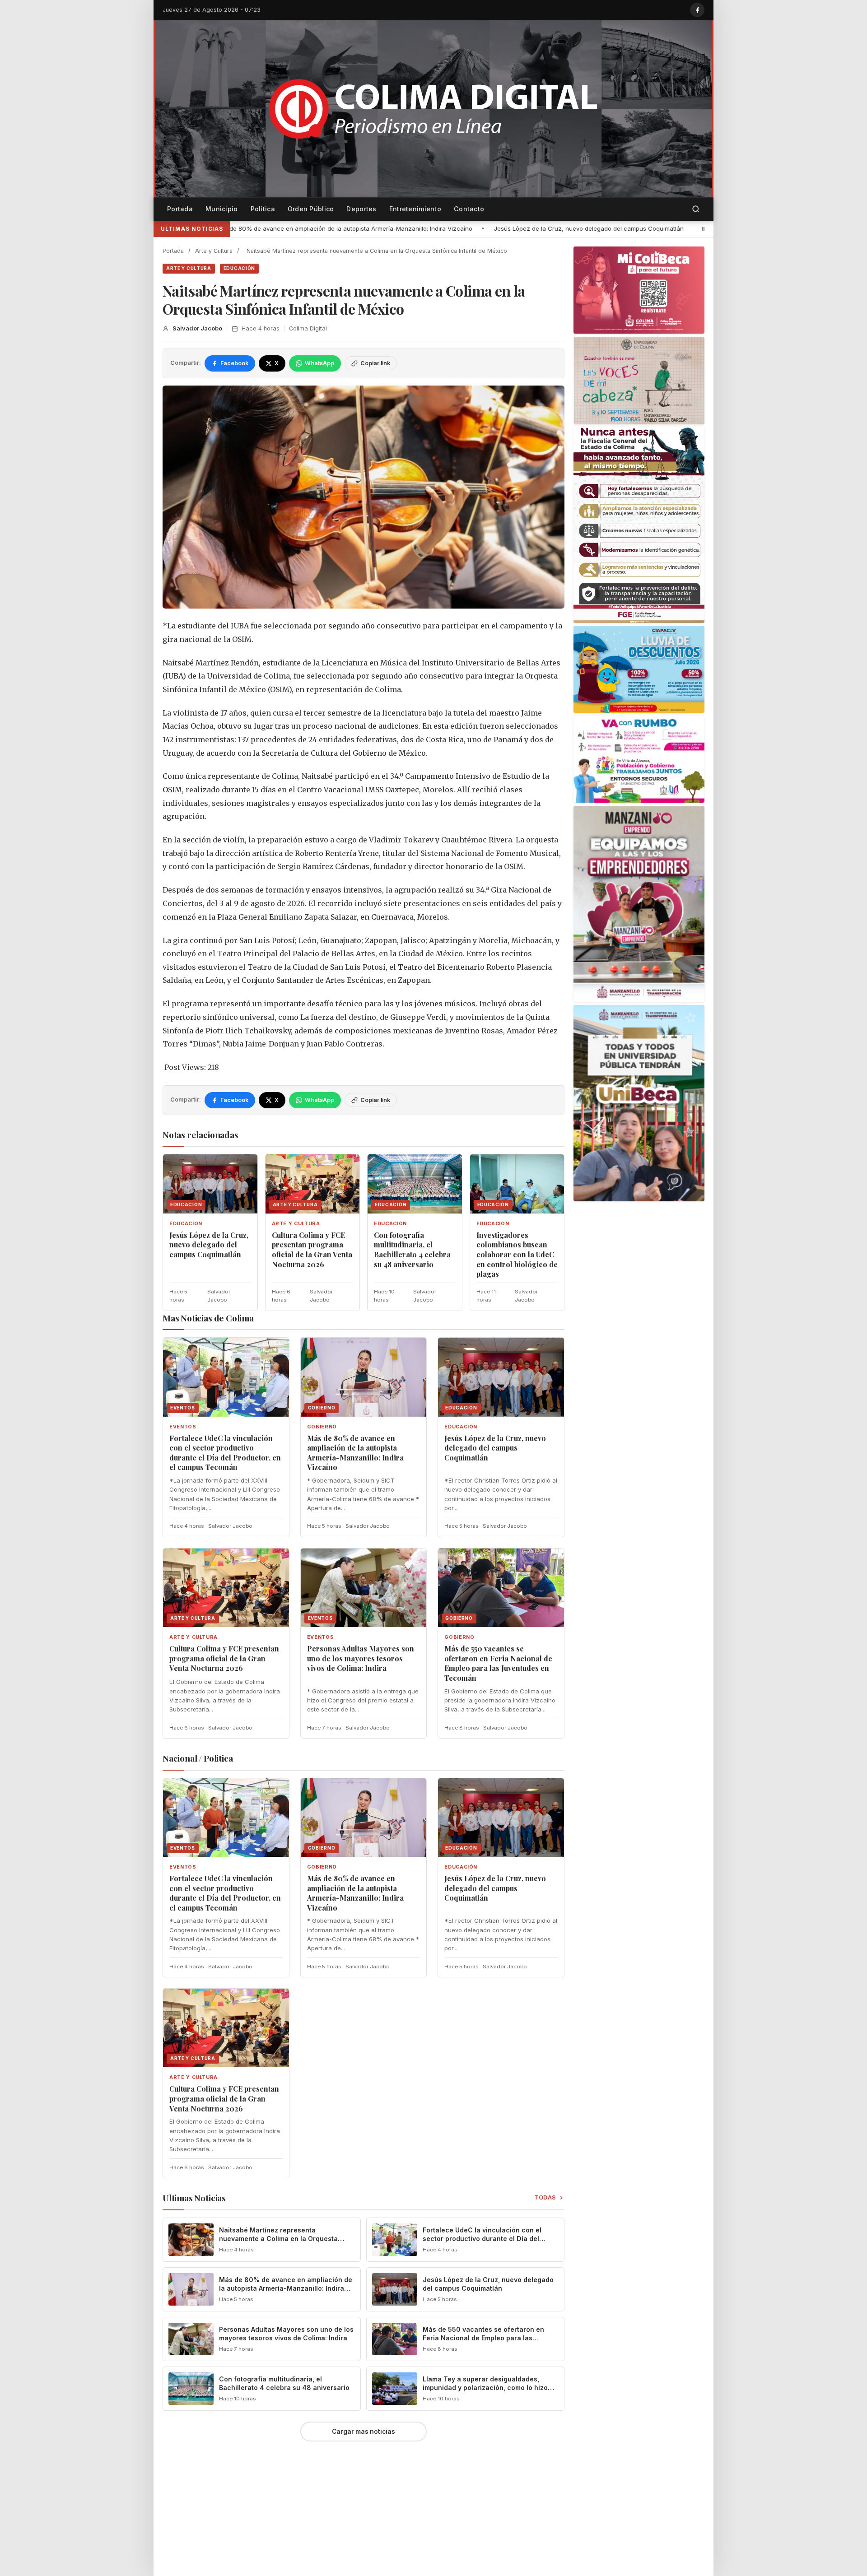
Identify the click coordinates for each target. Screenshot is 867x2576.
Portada (180, 209)
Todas (546, 2197)
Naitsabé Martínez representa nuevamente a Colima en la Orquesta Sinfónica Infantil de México (278, 2239)
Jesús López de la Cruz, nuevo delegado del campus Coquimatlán (390, 228)
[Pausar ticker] (703, 229)
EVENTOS (183, 1427)
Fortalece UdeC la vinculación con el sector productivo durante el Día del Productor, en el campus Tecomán (225, 1453)
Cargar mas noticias (364, 2432)
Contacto (469, 209)
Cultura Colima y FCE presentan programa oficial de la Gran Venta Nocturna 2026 (623, 228)
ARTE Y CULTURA (189, 268)
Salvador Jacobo (197, 328)
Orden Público (311, 209)
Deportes (361, 209)
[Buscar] (696, 209)
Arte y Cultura (214, 251)
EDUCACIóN (239, 268)
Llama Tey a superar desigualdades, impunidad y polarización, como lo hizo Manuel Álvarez (485, 2388)
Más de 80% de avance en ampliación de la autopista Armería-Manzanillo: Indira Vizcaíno (355, 1453)
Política (263, 209)
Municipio (222, 209)
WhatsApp (319, 363)
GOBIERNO (322, 1427)
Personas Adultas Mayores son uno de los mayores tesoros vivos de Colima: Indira (361, 1658)
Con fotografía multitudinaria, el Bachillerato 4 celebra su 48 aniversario (412, 1250)
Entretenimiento (415, 209)
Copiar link (375, 363)
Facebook (234, 363)
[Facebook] (697, 10)
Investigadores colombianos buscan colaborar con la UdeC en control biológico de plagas (517, 1254)
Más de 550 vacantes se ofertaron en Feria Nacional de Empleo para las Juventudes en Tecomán (498, 1663)
